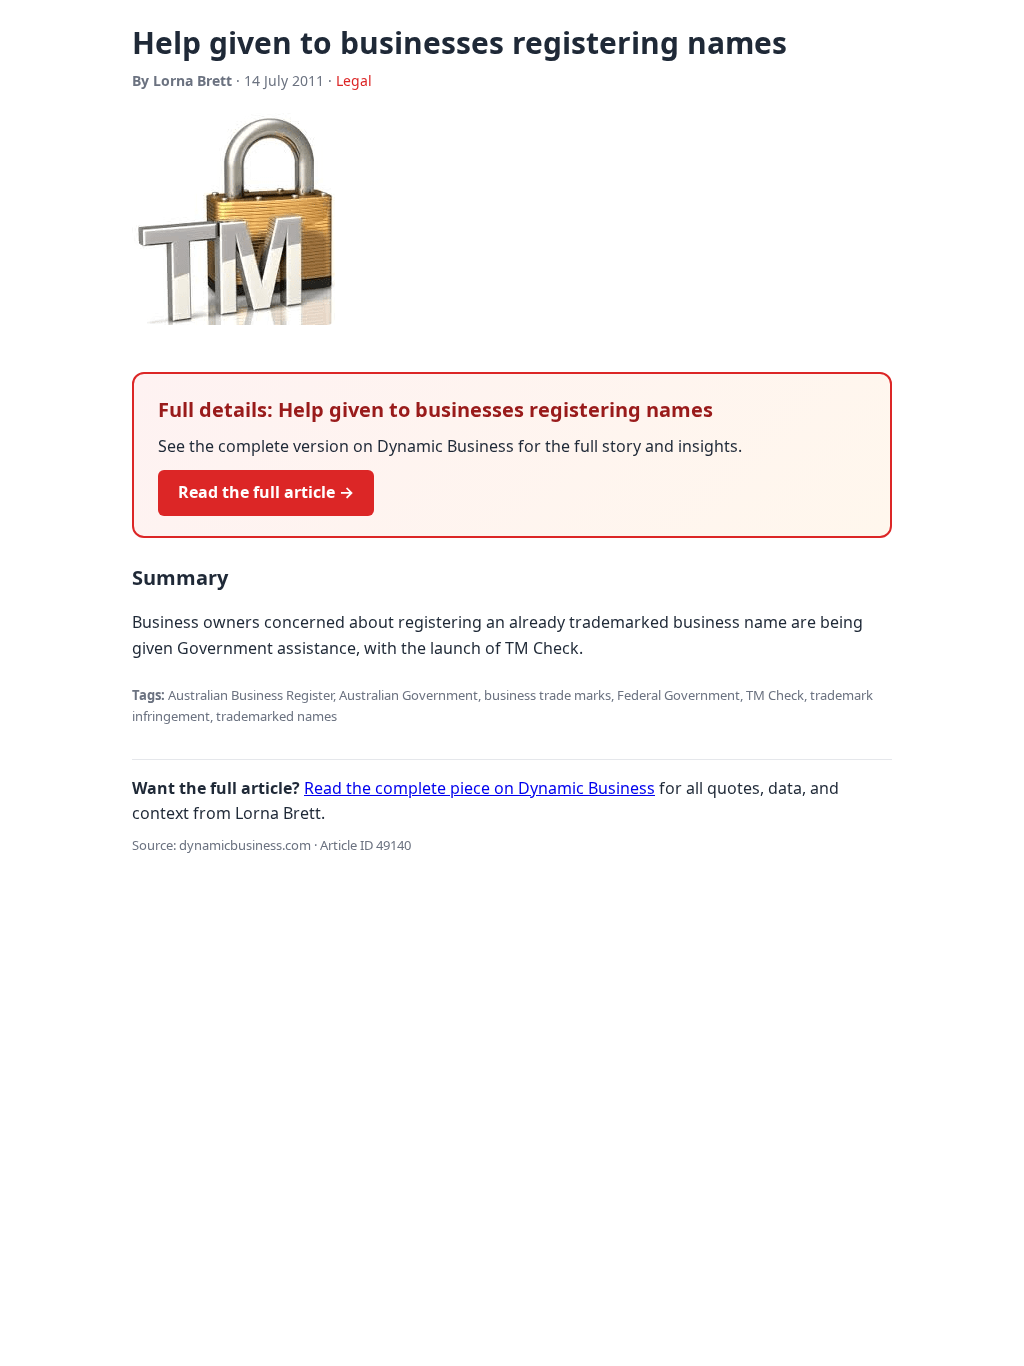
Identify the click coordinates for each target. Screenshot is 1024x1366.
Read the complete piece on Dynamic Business (479, 788)
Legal (354, 80)
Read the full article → (266, 492)
